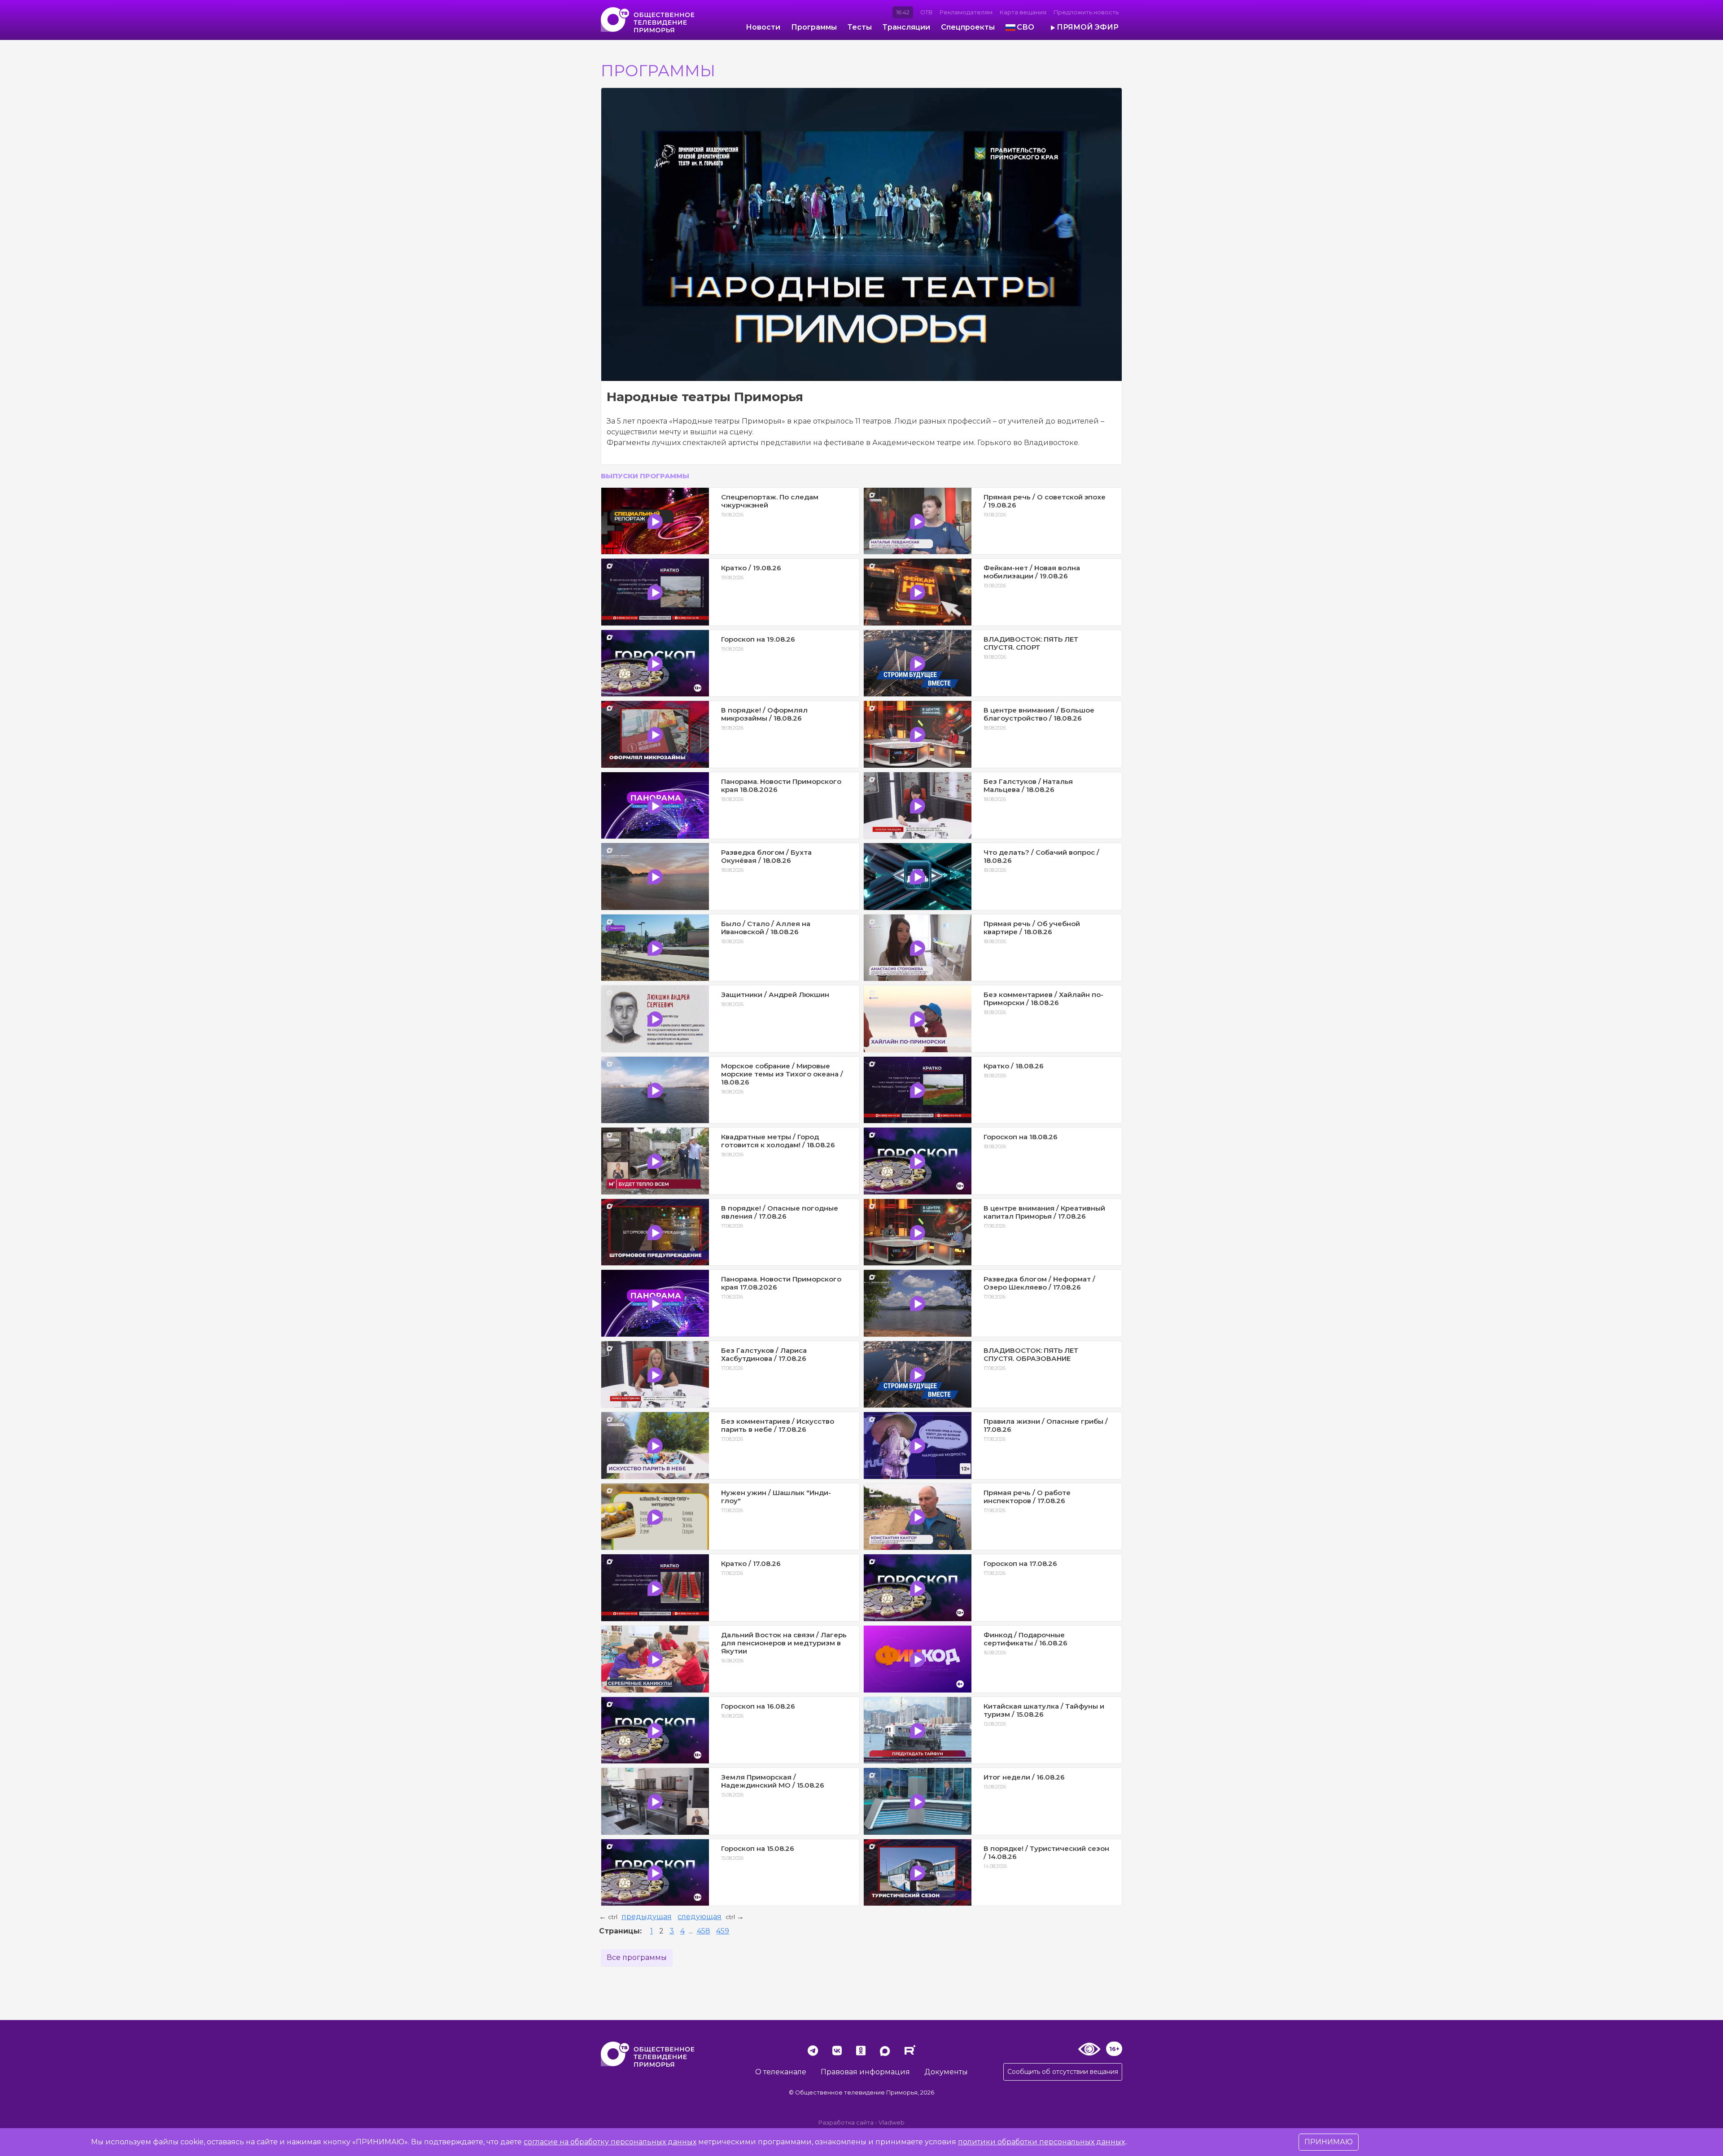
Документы (946, 2072)
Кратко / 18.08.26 (1014, 1066)
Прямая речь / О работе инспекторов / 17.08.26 (1027, 1497)
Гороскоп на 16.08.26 (758, 1706)
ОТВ (926, 12)
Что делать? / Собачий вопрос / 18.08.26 (1041, 856)
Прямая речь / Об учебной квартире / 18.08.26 (1032, 928)
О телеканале (781, 2072)
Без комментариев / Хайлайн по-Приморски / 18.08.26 (1043, 999)
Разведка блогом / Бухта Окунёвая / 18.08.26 (766, 856)
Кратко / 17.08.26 (751, 1563)
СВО (1025, 27)
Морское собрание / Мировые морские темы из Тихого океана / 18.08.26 (782, 1074)
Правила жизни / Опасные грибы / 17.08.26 (1046, 1425)
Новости (763, 27)
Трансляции (906, 27)
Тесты (860, 27)
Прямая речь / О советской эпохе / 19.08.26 (1045, 501)
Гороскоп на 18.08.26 (1021, 1137)
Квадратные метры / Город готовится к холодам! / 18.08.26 (778, 1141)
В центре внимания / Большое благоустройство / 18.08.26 (1039, 714)
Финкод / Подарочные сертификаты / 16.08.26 (1025, 1639)
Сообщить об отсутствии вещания (1063, 2072)
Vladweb (892, 2123)
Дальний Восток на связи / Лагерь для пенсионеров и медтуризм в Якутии (784, 1643)
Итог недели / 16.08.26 (1024, 1777)
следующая (700, 1917)
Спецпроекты (968, 27)
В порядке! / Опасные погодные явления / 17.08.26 (780, 1212)
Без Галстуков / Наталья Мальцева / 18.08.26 (1028, 785)
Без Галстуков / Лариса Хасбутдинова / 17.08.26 (764, 1354)
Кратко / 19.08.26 (751, 568)
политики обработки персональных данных (1041, 2142)
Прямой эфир (1088, 27)
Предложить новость (1086, 12)
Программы (814, 27)
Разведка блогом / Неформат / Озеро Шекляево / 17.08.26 (1039, 1283)
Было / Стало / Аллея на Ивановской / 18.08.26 (766, 928)
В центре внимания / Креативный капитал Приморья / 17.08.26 (1044, 1212)
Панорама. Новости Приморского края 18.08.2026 (781, 785)
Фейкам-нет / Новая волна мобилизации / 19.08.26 (1032, 572)
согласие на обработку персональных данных (610, 2142)
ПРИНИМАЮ (1329, 2142)
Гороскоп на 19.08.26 (758, 639)
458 (704, 1931)
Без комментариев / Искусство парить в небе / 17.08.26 (778, 1425)
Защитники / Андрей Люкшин (775, 995)
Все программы (637, 1957)
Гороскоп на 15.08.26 (758, 1848)
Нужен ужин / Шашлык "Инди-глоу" (776, 1497)
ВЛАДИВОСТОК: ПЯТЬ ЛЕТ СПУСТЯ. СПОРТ (1031, 643)
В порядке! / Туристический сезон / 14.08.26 (1046, 1852)
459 (723, 1931)
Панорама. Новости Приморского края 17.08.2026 (781, 1283)
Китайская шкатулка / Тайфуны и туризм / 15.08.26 (1044, 1710)
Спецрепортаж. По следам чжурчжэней (770, 501)
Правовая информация (865, 2072)
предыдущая (647, 1917)
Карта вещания (1023, 12)
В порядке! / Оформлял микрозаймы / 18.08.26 (764, 714)
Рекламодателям (966, 12)
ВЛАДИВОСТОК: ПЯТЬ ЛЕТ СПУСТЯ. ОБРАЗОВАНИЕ (1031, 1354)
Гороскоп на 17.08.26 (1020, 1563)
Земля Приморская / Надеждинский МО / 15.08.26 (773, 1781)
